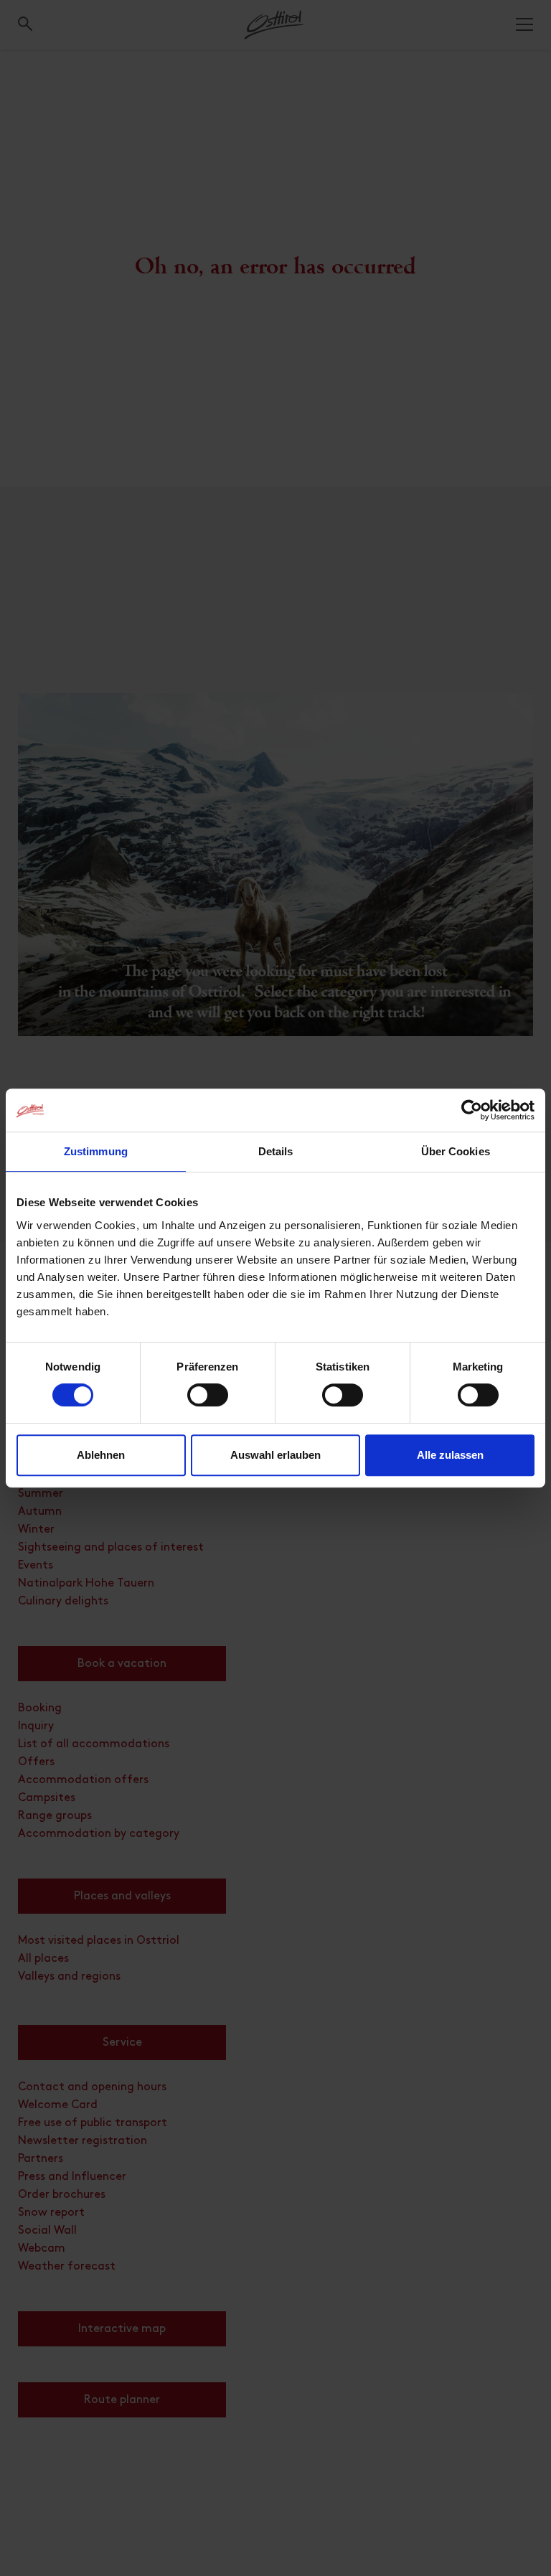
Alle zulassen (450, 1455)
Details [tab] (276, 1151)
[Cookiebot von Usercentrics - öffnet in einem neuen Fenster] (472, 1110)
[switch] (208, 1403)
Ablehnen (101, 1455)
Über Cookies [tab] (456, 1151)
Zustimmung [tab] (96, 1151)
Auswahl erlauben (275, 1455)
